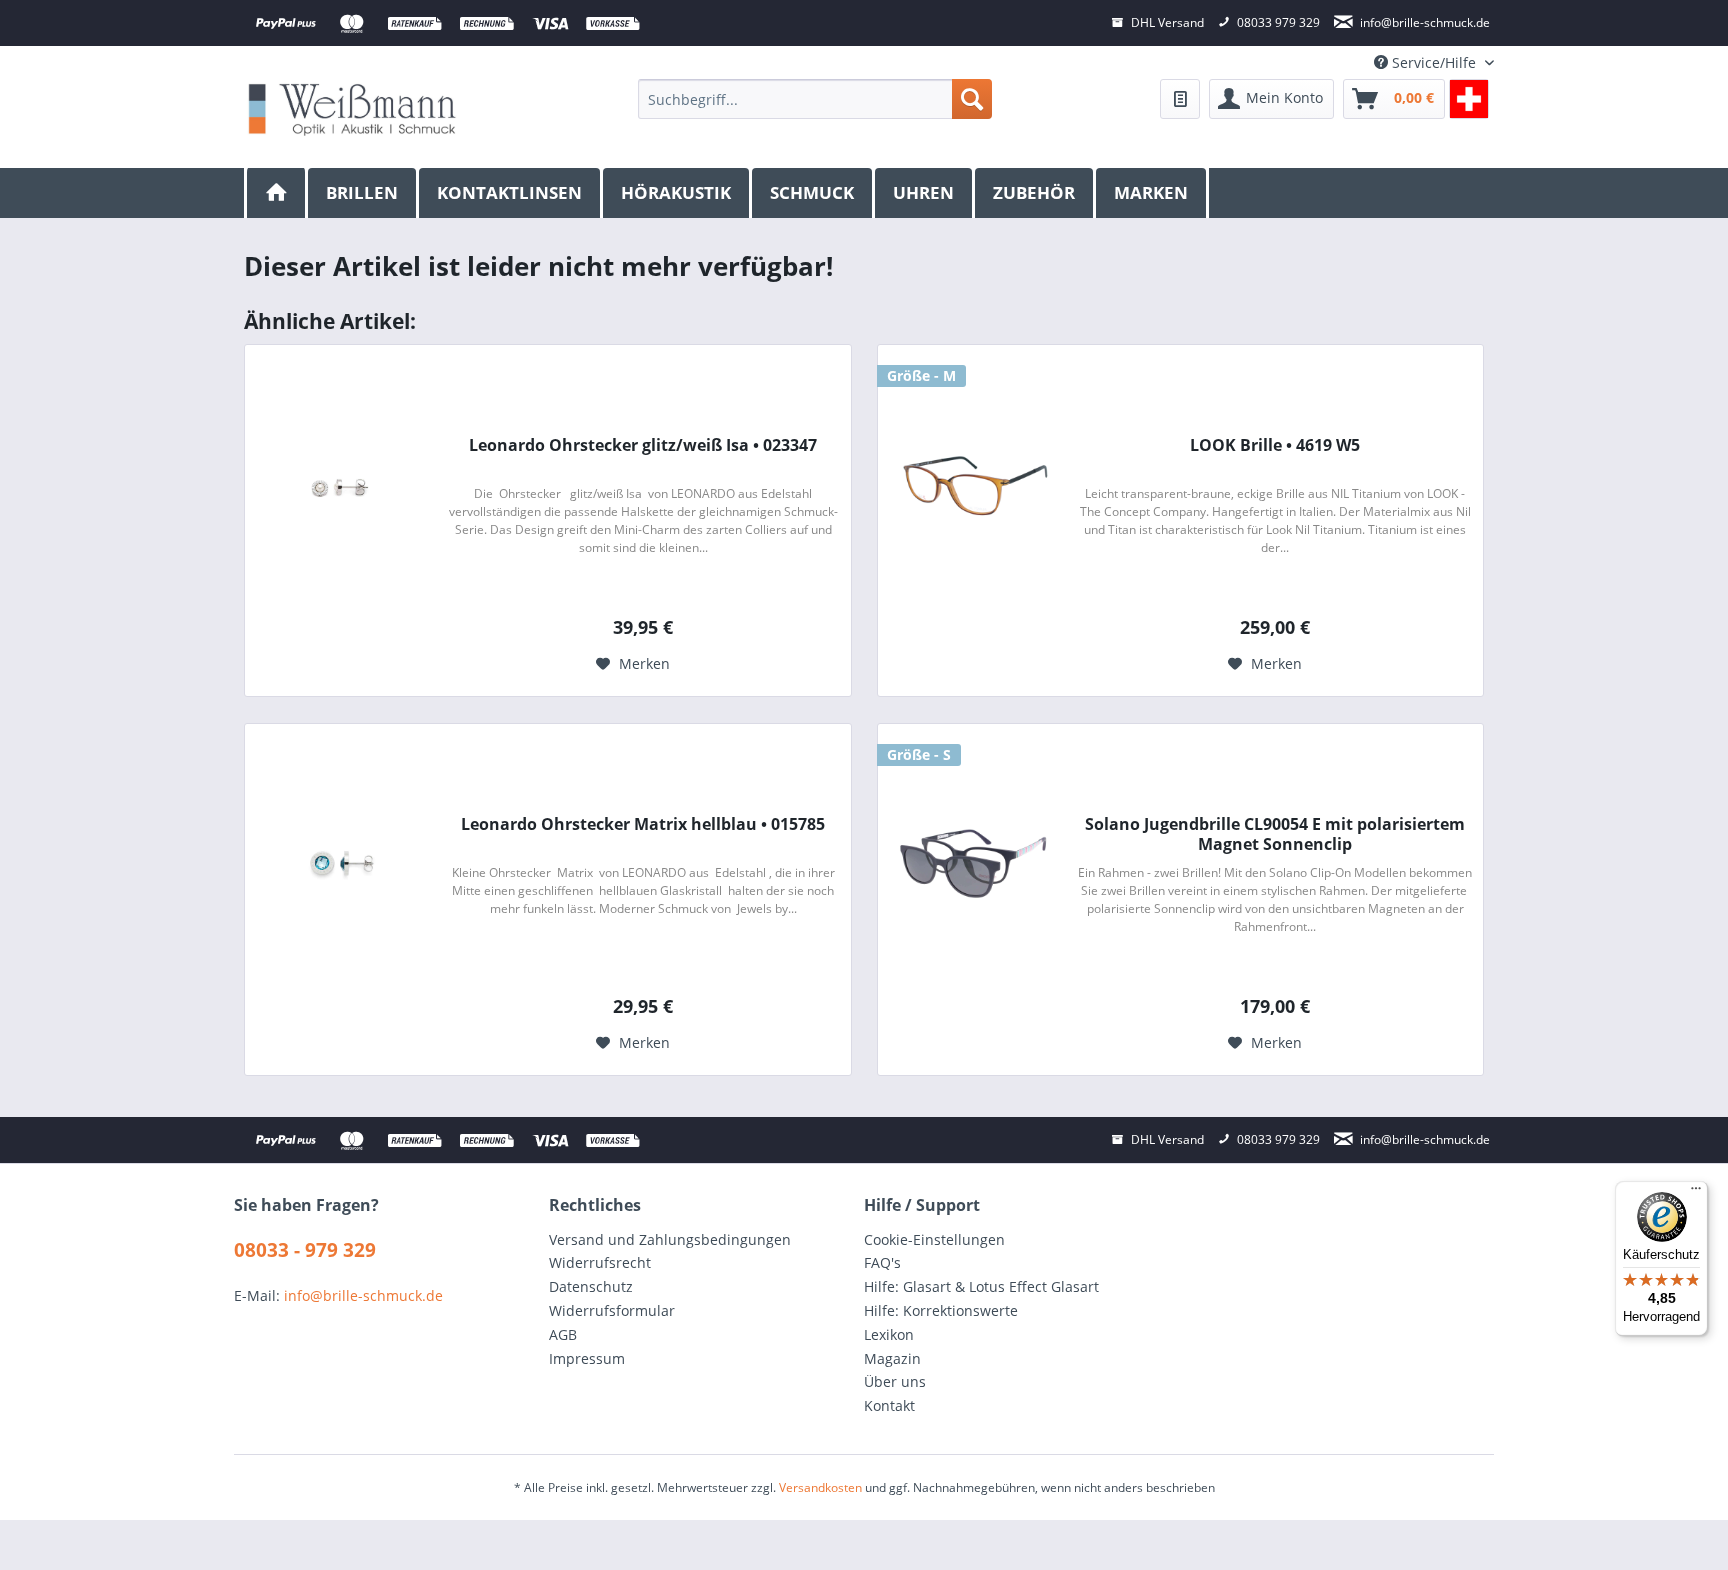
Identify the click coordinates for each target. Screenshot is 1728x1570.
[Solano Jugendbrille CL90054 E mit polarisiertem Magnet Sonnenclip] (973, 864)
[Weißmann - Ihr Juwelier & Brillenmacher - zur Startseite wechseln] (352, 108)
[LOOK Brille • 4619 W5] (973, 485)
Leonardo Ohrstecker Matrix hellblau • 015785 (643, 824)
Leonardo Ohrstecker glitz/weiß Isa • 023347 (643, 445)
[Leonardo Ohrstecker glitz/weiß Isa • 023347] (340, 485)
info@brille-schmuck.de (363, 1295)
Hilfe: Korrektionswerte (941, 1310)
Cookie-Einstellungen (934, 1239)
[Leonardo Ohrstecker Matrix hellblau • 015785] (340, 864)
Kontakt (889, 1405)
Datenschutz (591, 1286)
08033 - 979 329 (305, 1250)
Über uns (895, 1381)
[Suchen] (972, 99)
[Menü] (1696, 1193)
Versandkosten (820, 1487)
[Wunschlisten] (1180, 99)
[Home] (276, 193)
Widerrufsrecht (600, 1262)
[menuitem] (814, 99)
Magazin (892, 1358)
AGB (563, 1334)
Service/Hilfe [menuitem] (1434, 62)
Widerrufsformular (612, 1310)
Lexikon (889, 1334)
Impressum (587, 1358)
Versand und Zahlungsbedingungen (670, 1239)
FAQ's (882, 1262)
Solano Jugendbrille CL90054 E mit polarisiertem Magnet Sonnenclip (1275, 834)
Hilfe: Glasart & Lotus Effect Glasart (981, 1286)
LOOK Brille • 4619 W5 (1275, 445)
